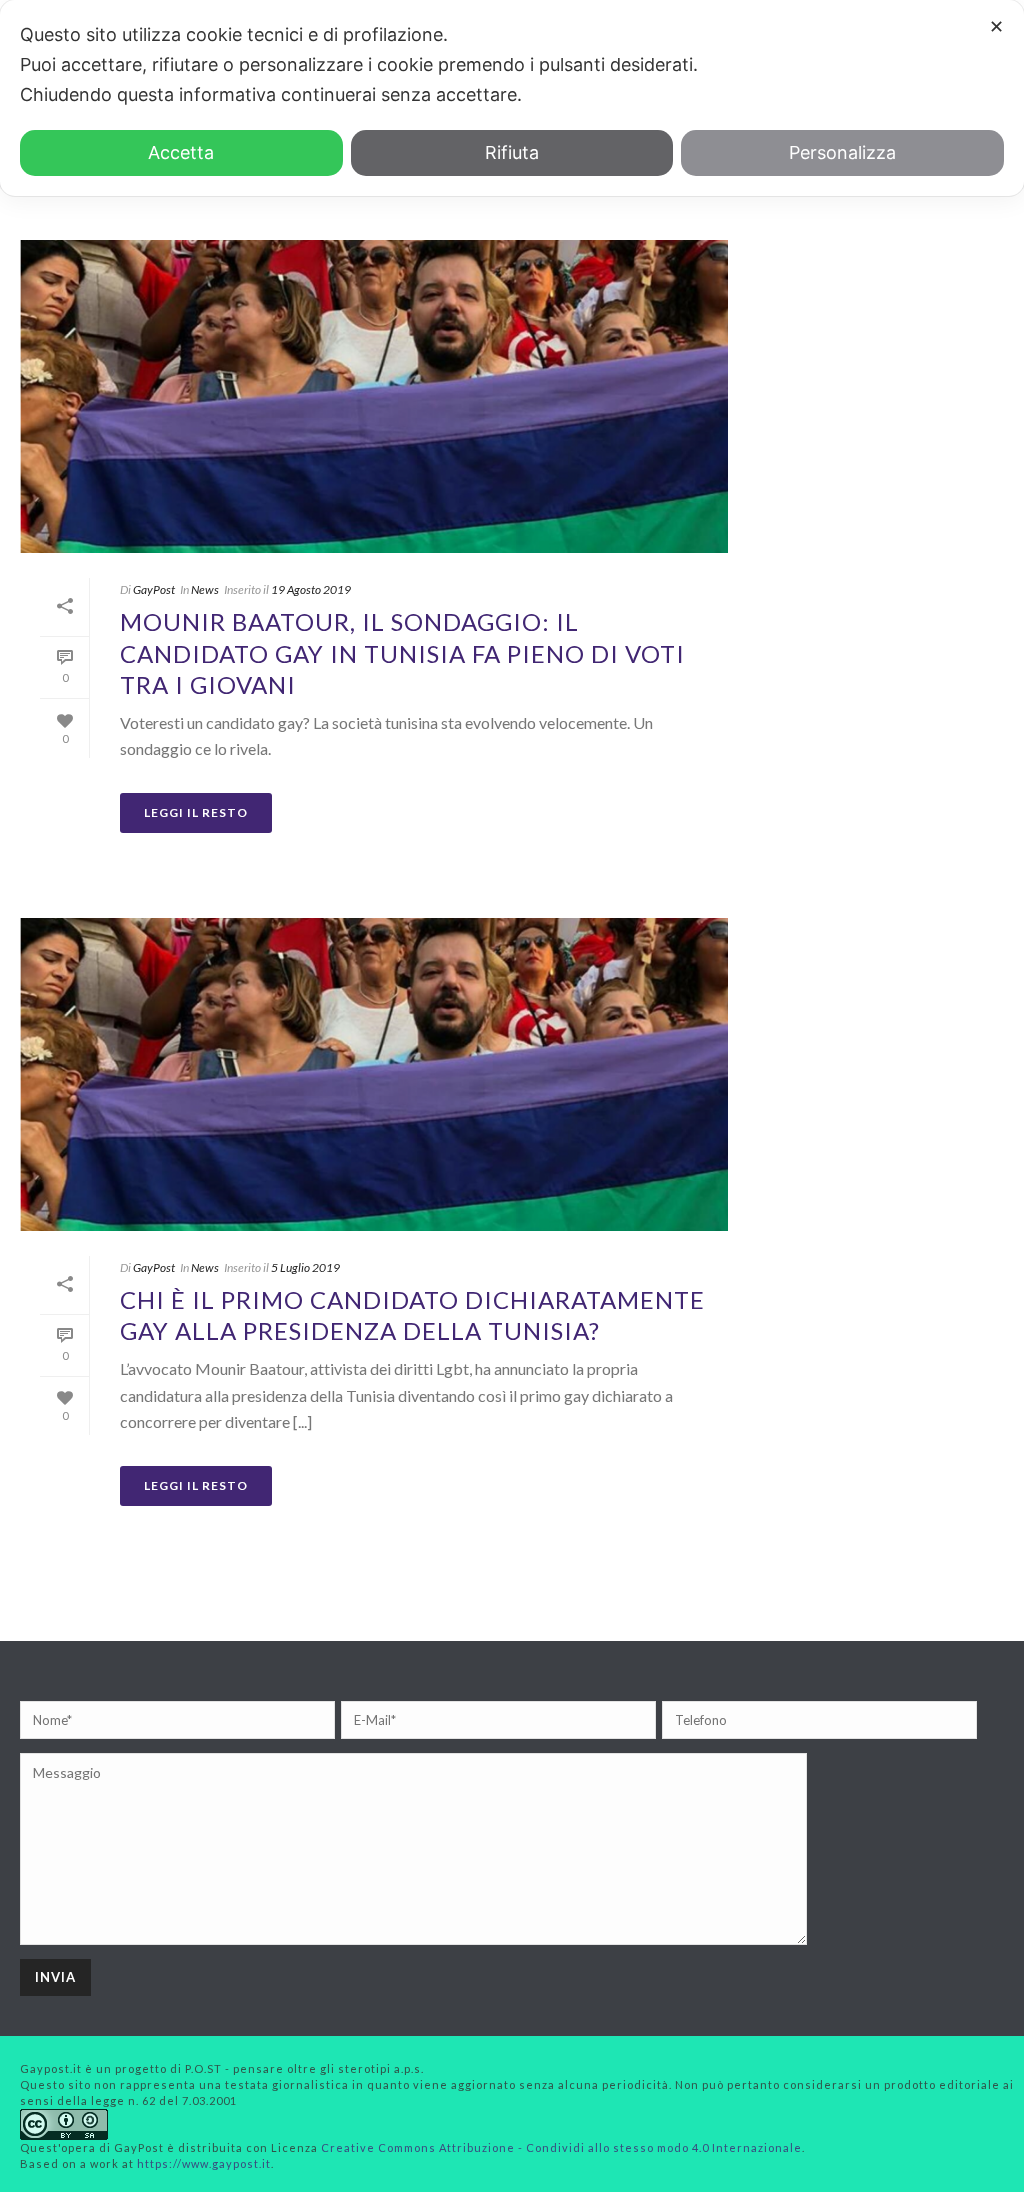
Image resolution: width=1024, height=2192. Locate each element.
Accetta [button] (181, 152)
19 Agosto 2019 (311, 589)
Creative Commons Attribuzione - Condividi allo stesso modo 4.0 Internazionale (561, 2147)
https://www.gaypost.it (204, 2163)
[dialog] (512, 98)
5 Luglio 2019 (305, 1267)
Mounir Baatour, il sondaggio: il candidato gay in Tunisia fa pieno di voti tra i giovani (402, 652)
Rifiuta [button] (512, 152)
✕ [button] (996, 26)
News (205, 589)
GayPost (154, 589)
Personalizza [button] (842, 152)
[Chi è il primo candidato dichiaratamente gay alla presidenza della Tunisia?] (374, 1074)
